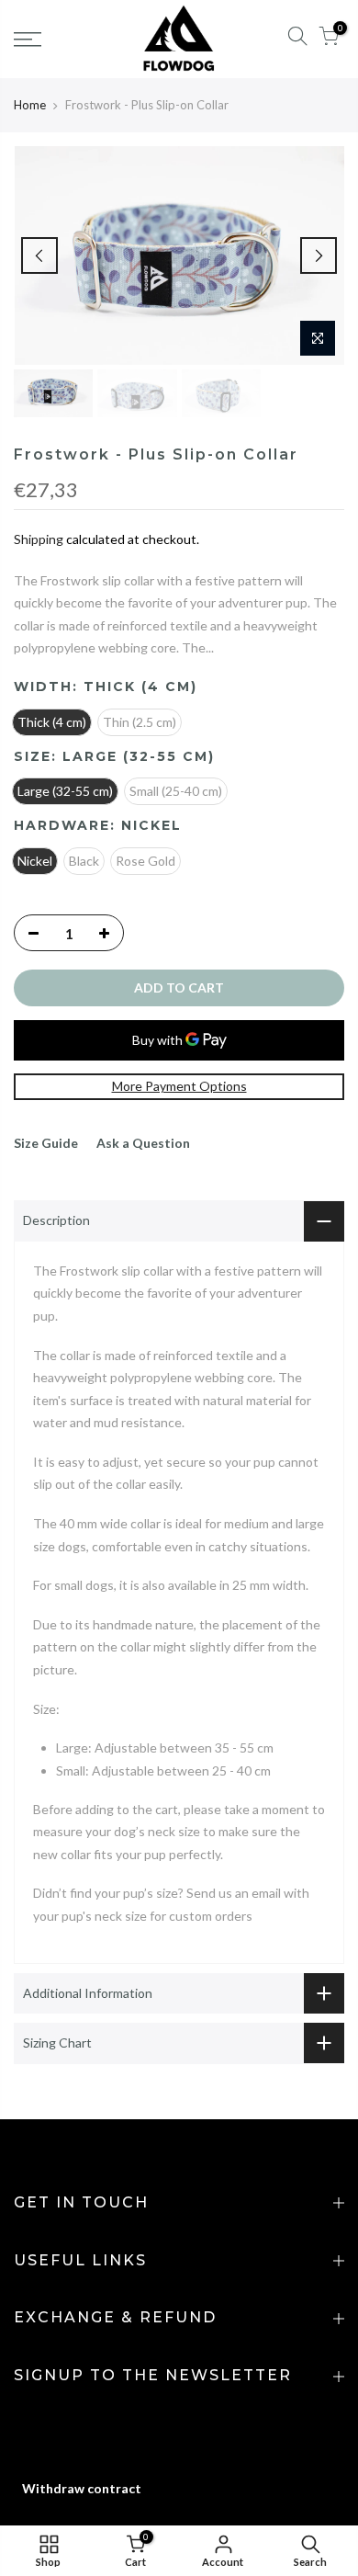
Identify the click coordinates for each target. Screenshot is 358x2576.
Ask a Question (143, 1143)
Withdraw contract (82, 2488)
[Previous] (39, 255)
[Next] (319, 255)
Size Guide (46, 1143)
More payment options (179, 1086)
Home (30, 105)
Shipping (39, 539)
